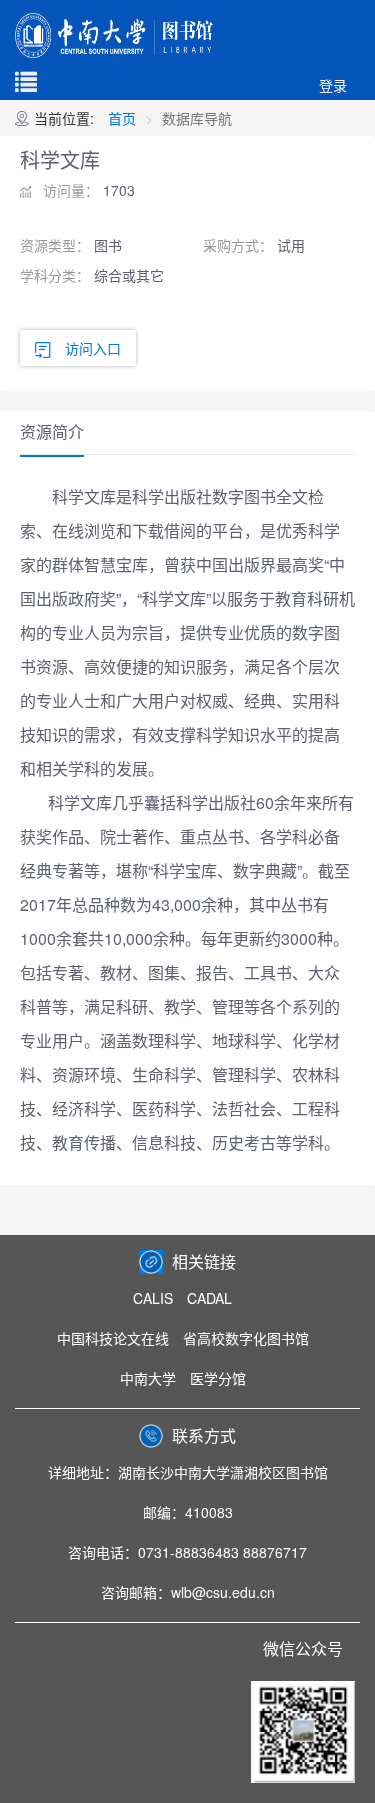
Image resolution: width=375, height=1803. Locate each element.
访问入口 (93, 348)
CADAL (209, 1298)
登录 (333, 85)
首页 (122, 118)
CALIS (153, 1298)
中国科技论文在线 (113, 1338)
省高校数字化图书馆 (246, 1338)
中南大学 (148, 1378)
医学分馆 (218, 1378)
